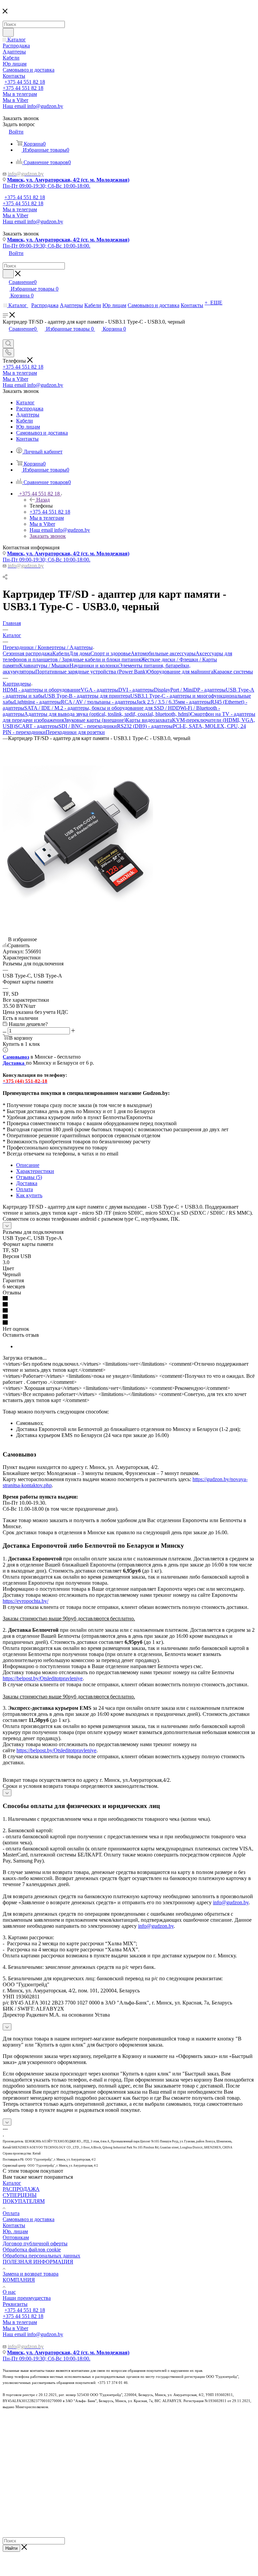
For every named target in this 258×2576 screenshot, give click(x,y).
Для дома (80, 653)
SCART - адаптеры (37, 726)
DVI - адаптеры (136, 690)
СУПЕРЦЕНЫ (20, 2195)
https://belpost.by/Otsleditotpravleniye (43, 1678)
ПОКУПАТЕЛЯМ (24, 2201)
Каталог (12, 2183)
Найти (11, 2548)
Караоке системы (233, 672)
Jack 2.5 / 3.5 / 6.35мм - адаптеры (174, 702)
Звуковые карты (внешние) (95, 720)
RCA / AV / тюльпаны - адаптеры (99, 702)
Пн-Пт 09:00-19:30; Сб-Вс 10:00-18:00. (47, 186)
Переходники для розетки (75, 732)
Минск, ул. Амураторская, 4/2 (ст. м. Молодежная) (68, 180)
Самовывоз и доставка (29, 2219)
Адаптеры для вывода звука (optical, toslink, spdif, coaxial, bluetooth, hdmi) (107, 714)
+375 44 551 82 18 (25, 82)
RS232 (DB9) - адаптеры (145, 726)
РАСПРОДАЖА (21, 2189)
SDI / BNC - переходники (88, 726)
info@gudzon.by (231, 1902)
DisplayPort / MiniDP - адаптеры (190, 690)
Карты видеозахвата (149, 720)
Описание (28, 1165)
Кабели (61, 653)
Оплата (25, 1189)
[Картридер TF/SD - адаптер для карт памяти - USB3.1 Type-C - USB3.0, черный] (78, 915)
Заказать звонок (48, 536)
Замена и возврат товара (31, 2274)
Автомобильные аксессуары (163, 653)
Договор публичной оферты (35, 2243)
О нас (9, 2292)
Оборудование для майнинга (180, 672)
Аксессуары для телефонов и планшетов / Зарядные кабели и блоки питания (117, 656)
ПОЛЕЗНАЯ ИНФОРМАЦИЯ (38, 2262)
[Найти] (8, 32)
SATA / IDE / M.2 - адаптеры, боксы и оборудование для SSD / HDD (102, 708)
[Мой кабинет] (6, 336)
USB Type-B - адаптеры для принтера (87, 696)
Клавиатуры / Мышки (44, 666)
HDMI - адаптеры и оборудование (42, 690)
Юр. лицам (15, 2231)
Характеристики (35, 1171)
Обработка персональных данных (41, 2256)
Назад (43, 500)
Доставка (27, 1183)
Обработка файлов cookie (32, 2250)
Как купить (29, 1195)
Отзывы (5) (29, 1177)
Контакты (14, 2225)
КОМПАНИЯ (19, 2280)
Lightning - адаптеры (37, 702)
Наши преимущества (27, 2298)
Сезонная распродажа (28, 653)
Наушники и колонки (94, 666)
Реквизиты (15, 2304)
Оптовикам (16, 2237)
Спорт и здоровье (111, 653)
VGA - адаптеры (99, 690)
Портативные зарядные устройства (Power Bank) (91, 672)
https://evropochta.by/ (26, 1601)
